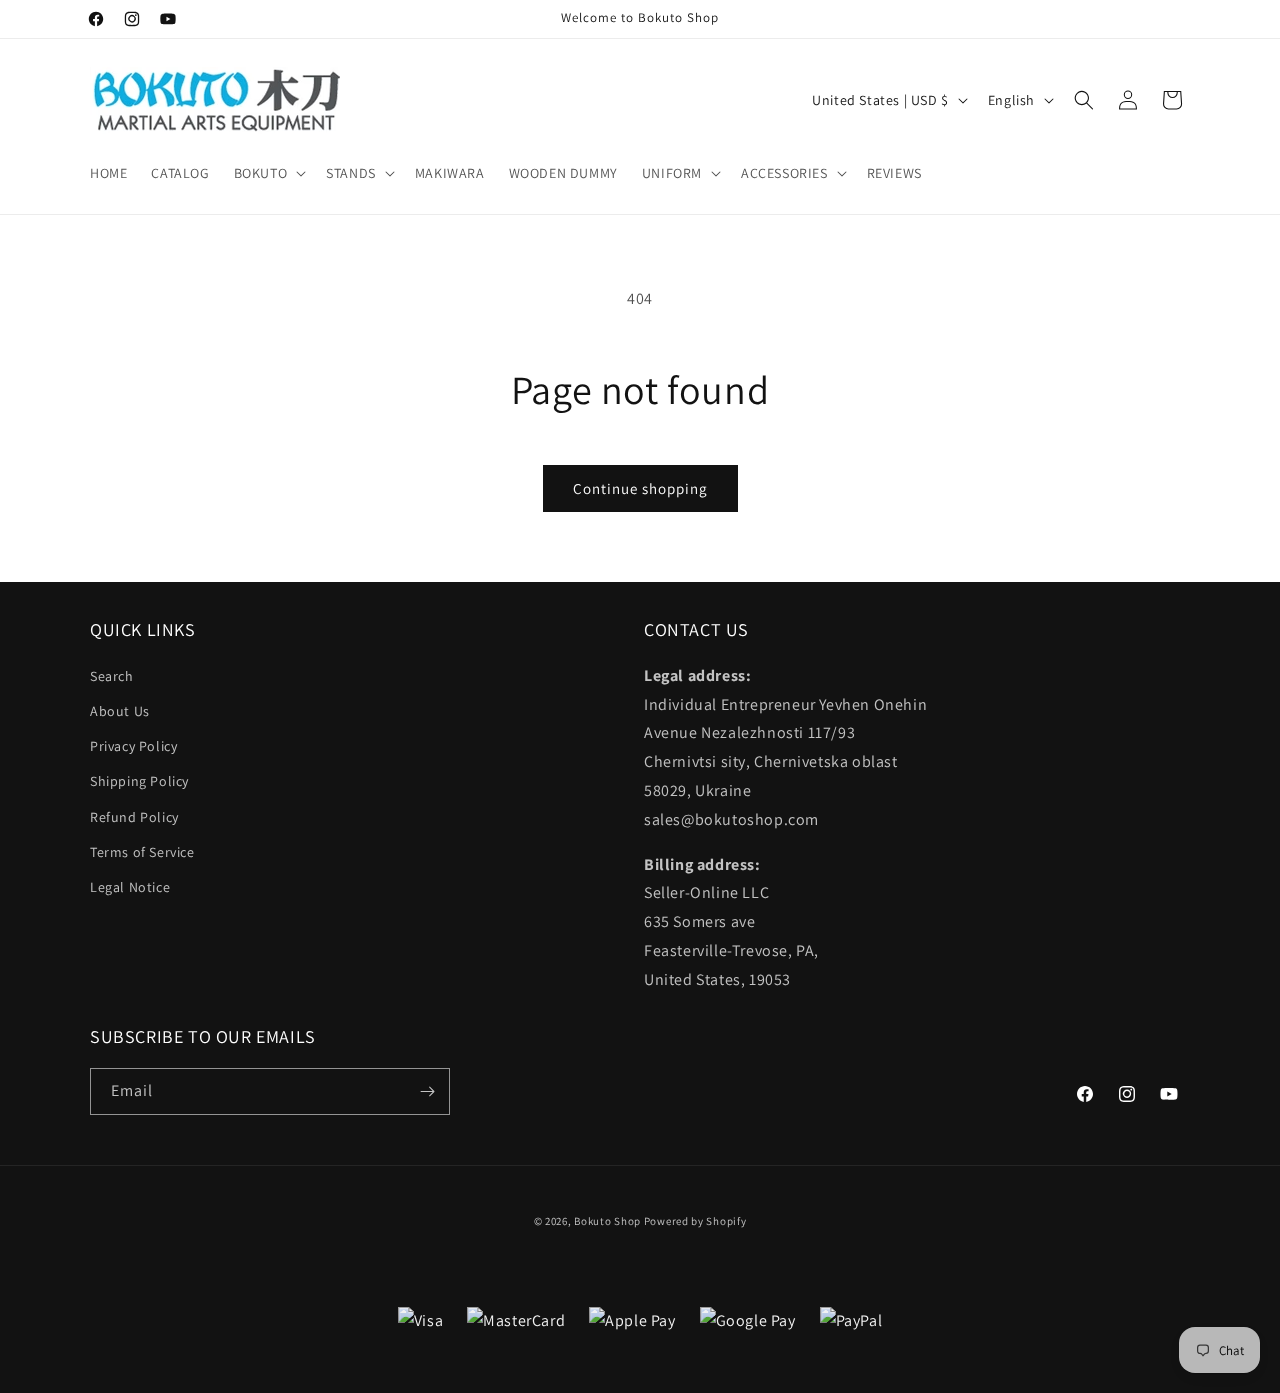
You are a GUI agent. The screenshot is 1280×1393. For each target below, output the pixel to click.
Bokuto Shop (607, 1221)
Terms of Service (142, 852)
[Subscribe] (427, 1091)
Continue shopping (640, 488)
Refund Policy (134, 817)
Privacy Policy (133, 746)
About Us (120, 711)
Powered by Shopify (695, 1221)
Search (112, 676)
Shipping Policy (139, 781)
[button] (268, 173)
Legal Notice (130, 887)
